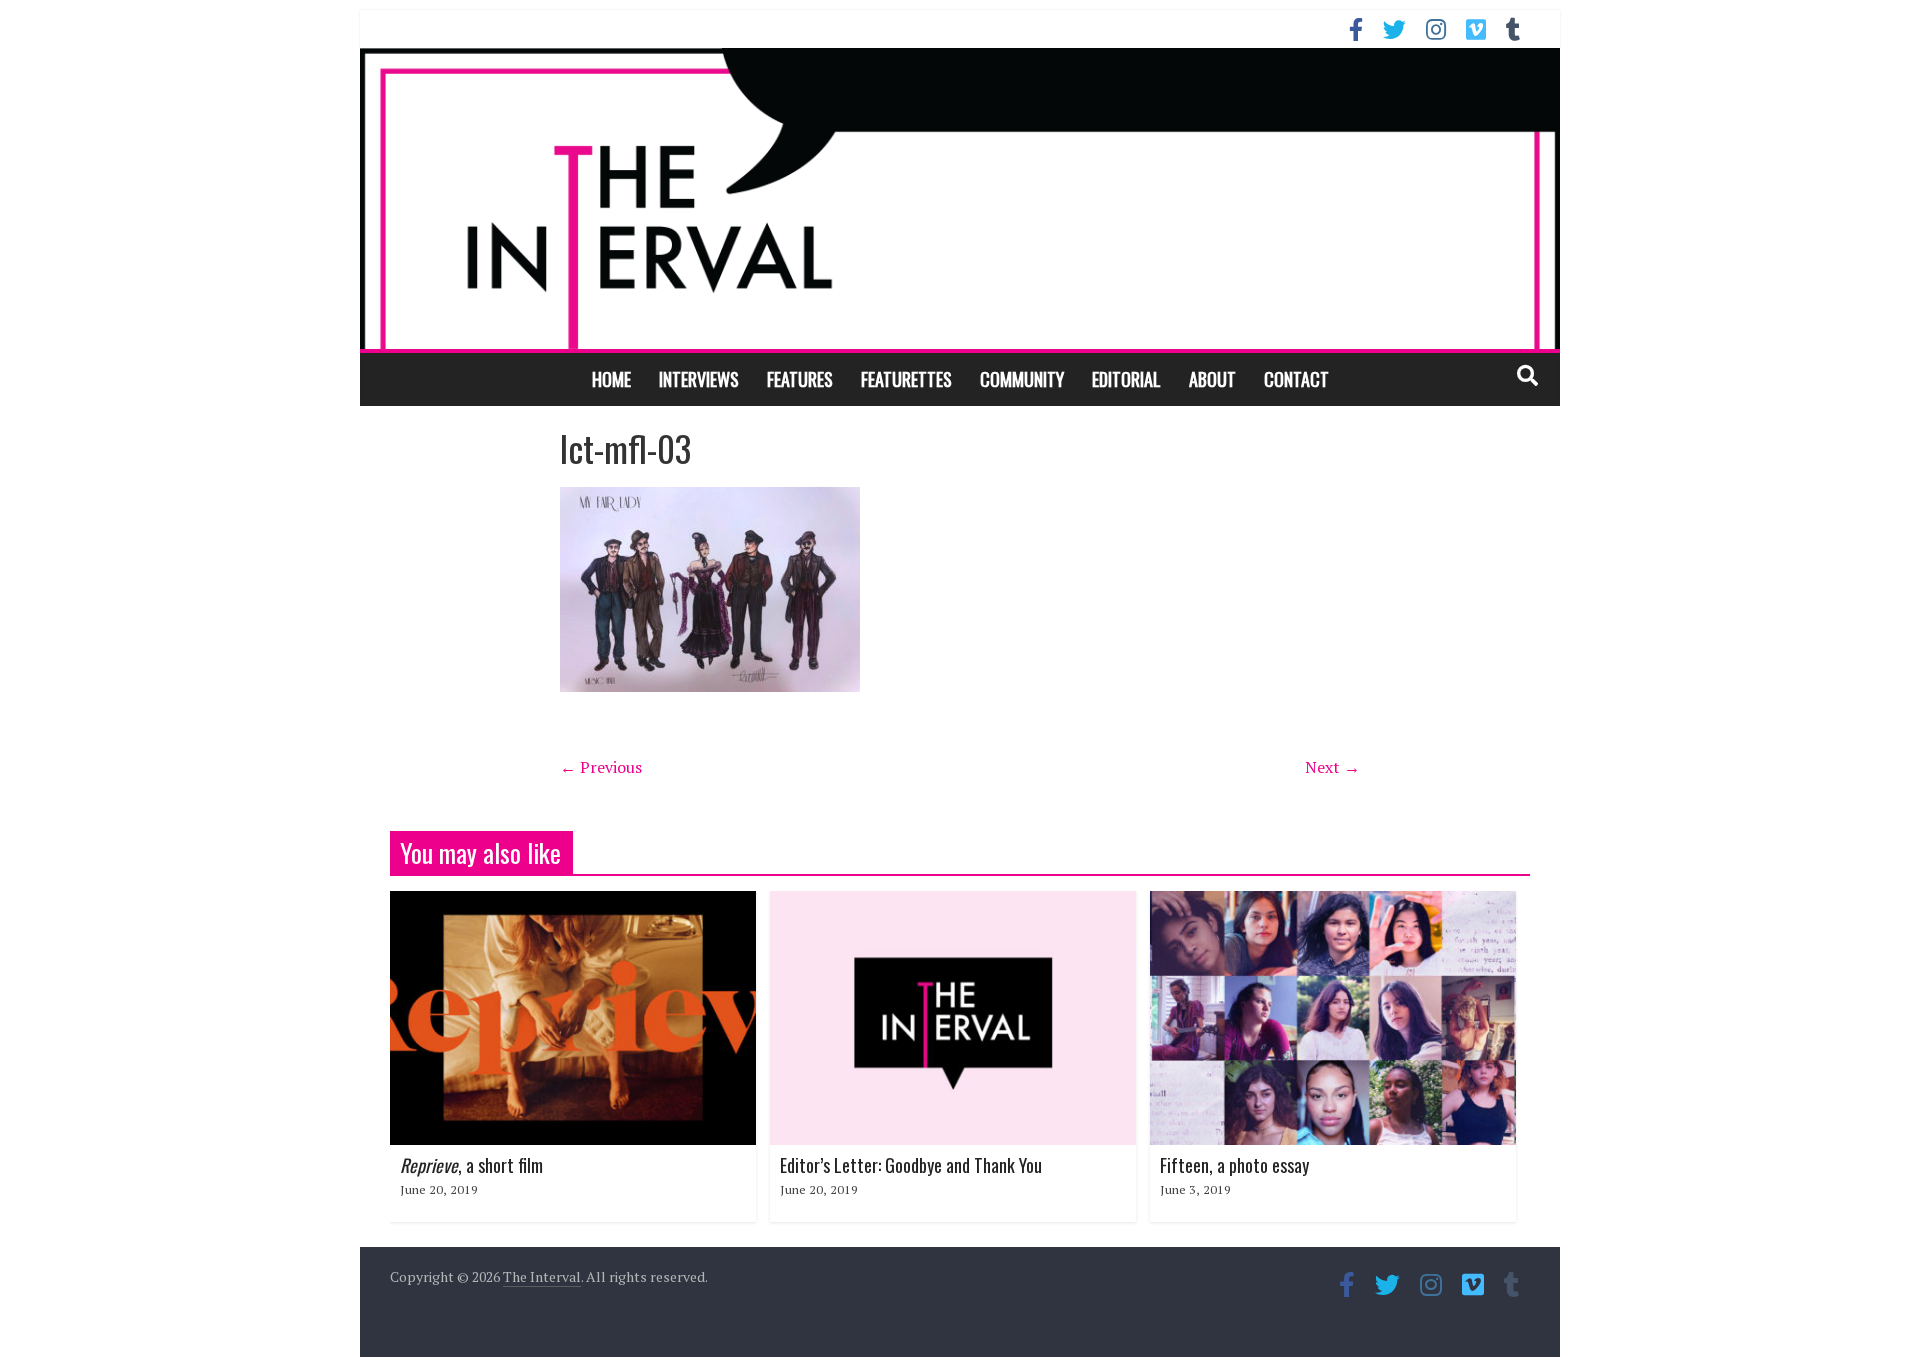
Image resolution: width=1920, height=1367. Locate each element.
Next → (1332, 767)
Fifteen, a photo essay (1234, 1165)
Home (611, 379)
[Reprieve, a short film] (573, 903)
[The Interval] (960, 198)
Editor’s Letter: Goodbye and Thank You (911, 1165)
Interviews (699, 379)
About (1212, 379)
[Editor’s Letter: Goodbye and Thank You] (953, 903)
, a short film (471, 1165)
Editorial (1126, 379)
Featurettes (906, 379)
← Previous (601, 767)
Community (1022, 379)
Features (800, 379)
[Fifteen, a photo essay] (1333, 903)
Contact (1296, 379)
